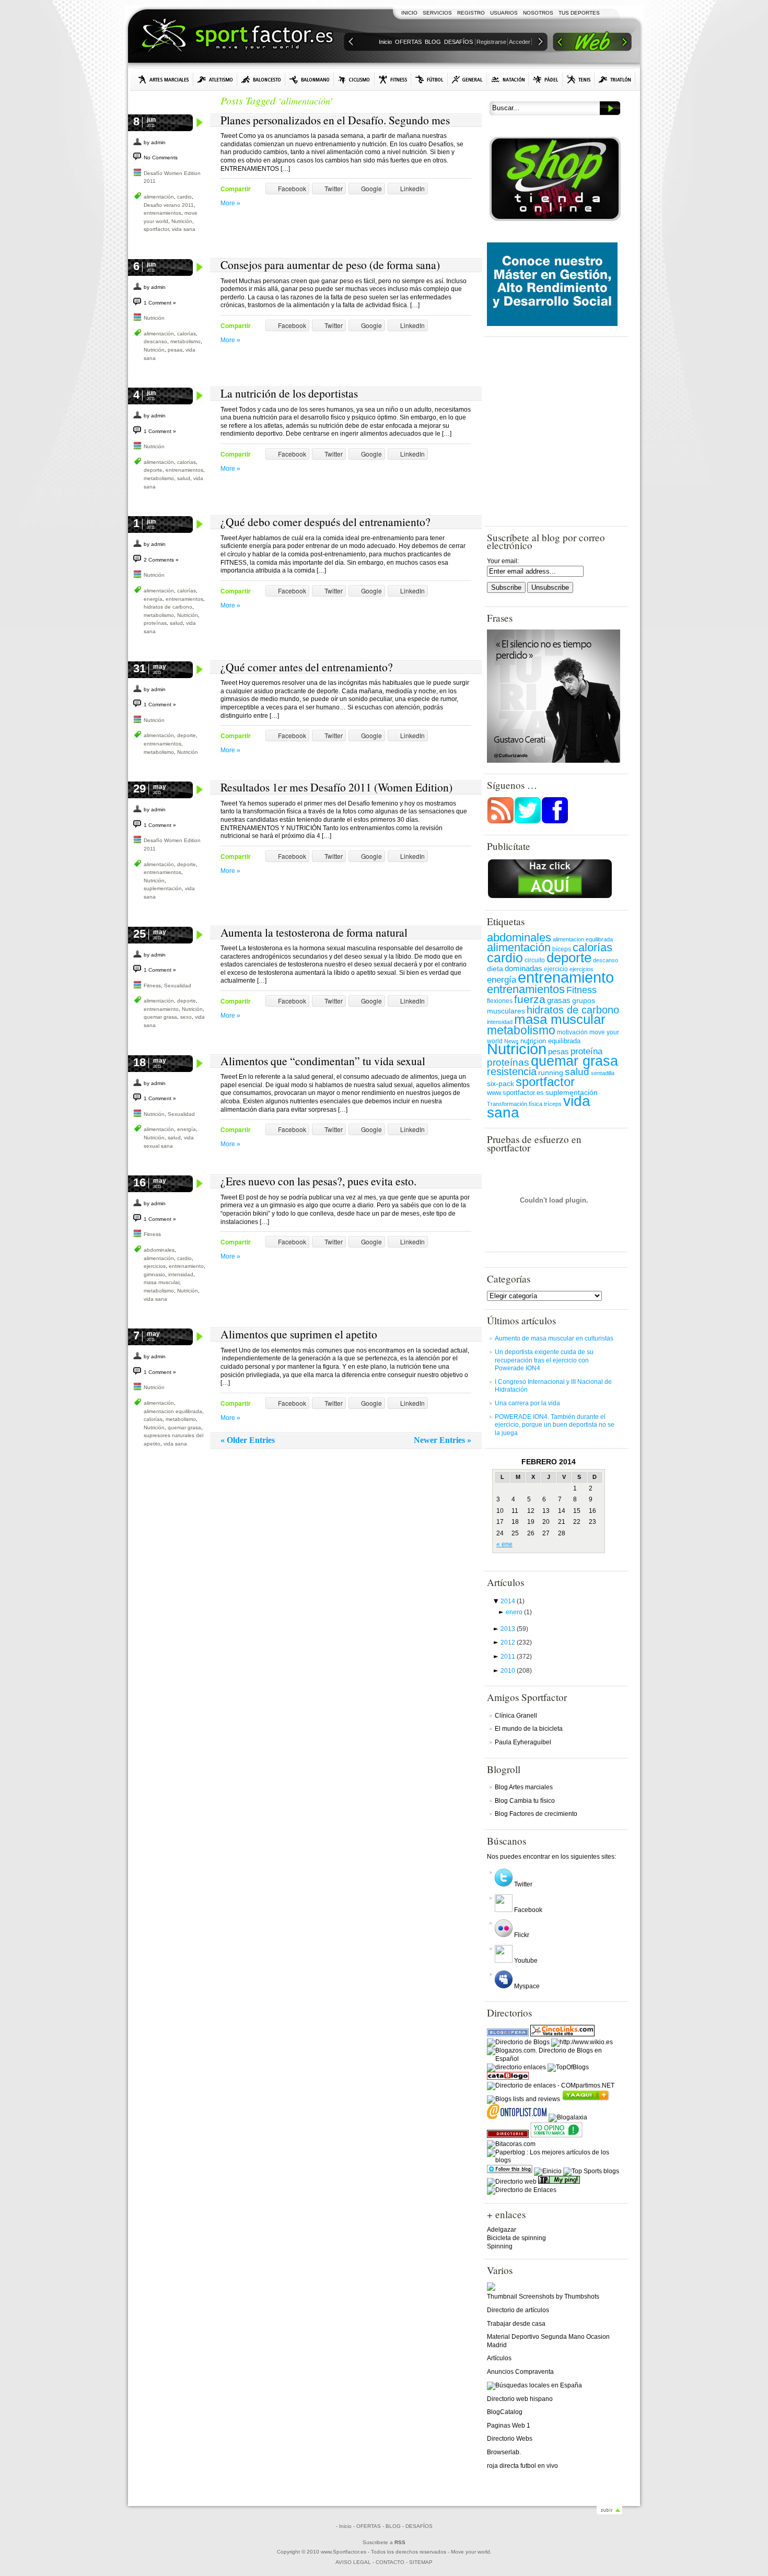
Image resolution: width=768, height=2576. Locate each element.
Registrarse (491, 42)
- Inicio (344, 2526)
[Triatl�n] (615, 79)
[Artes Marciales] (164, 79)
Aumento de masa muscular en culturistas (554, 1338)
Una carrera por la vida (527, 1403)
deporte (153, 470)
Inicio (385, 42)
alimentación (159, 197)
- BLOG (392, 2526)
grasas (559, 1000)
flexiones (500, 1001)
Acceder (520, 42)
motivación (572, 1032)
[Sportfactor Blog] (237, 37)
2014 (513, 1601)
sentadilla (603, 1073)
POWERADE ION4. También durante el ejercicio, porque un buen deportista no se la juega (555, 1425)
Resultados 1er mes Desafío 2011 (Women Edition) (336, 787)
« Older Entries (248, 1440)
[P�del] (546, 79)
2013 (514, 1629)
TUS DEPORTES (579, 13)
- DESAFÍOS (417, 2526)
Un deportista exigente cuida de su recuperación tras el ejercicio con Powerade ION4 (544, 1360)
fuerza (530, 999)
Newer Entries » (443, 1440)
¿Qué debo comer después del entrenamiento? (325, 522)
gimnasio (154, 1274)
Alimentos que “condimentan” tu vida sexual (323, 1061)
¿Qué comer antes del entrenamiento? (307, 667)
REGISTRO (471, 13)
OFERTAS (408, 42)
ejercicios (155, 1266)
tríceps (553, 1104)
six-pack (501, 1083)
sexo (186, 1017)
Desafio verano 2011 (169, 205)
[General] (467, 79)
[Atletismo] (215, 79)
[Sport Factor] (592, 43)
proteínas (155, 623)
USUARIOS (504, 13)
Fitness (152, 986)
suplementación (163, 888)
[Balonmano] (310, 79)
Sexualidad (178, 986)
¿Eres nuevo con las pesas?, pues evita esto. (318, 1181)
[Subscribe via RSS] (501, 822)
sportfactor (156, 229)
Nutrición (182, 221)
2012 (516, 1642)
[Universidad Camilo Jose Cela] (552, 324)
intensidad (181, 1274)
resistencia (512, 1071)
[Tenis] (579, 79)
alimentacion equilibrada (173, 1411)
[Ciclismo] (354, 79)
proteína (586, 1051)
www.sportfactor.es (515, 1093)
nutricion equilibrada (550, 1041)
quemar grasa (160, 1017)
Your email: (503, 561)
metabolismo (185, 341)
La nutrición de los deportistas (289, 393)
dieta (495, 969)
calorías (187, 334)
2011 (516, 1657)
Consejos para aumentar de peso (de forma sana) (330, 265)
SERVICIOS (437, 13)
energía (153, 599)
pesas (175, 350)
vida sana (184, 229)
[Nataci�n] (508, 79)
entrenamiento (161, 1009)
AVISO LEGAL (353, 2562)
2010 (516, 1671)
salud (184, 478)
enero (519, 1612)
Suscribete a (384, 2542)
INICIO (409, 13)
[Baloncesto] (261, 79)
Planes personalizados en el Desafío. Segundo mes (335, 120)
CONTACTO (390, 2562)
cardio (184, 197)
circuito (535, 960)
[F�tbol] (429, 79)
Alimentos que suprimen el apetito (299, 1334)
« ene (504, 1544)
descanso (155, 341)
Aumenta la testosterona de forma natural (314, 932)
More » (230, 203)
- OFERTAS (367, 2526)
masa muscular (161, 1282)
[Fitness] (393, 79)
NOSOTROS (538, 13)
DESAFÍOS (458, 42)
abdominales (159, 1250)
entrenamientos (162, 213)
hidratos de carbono (168, 607)
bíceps (562, 949)
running (551, 1073)
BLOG (433, 42)
